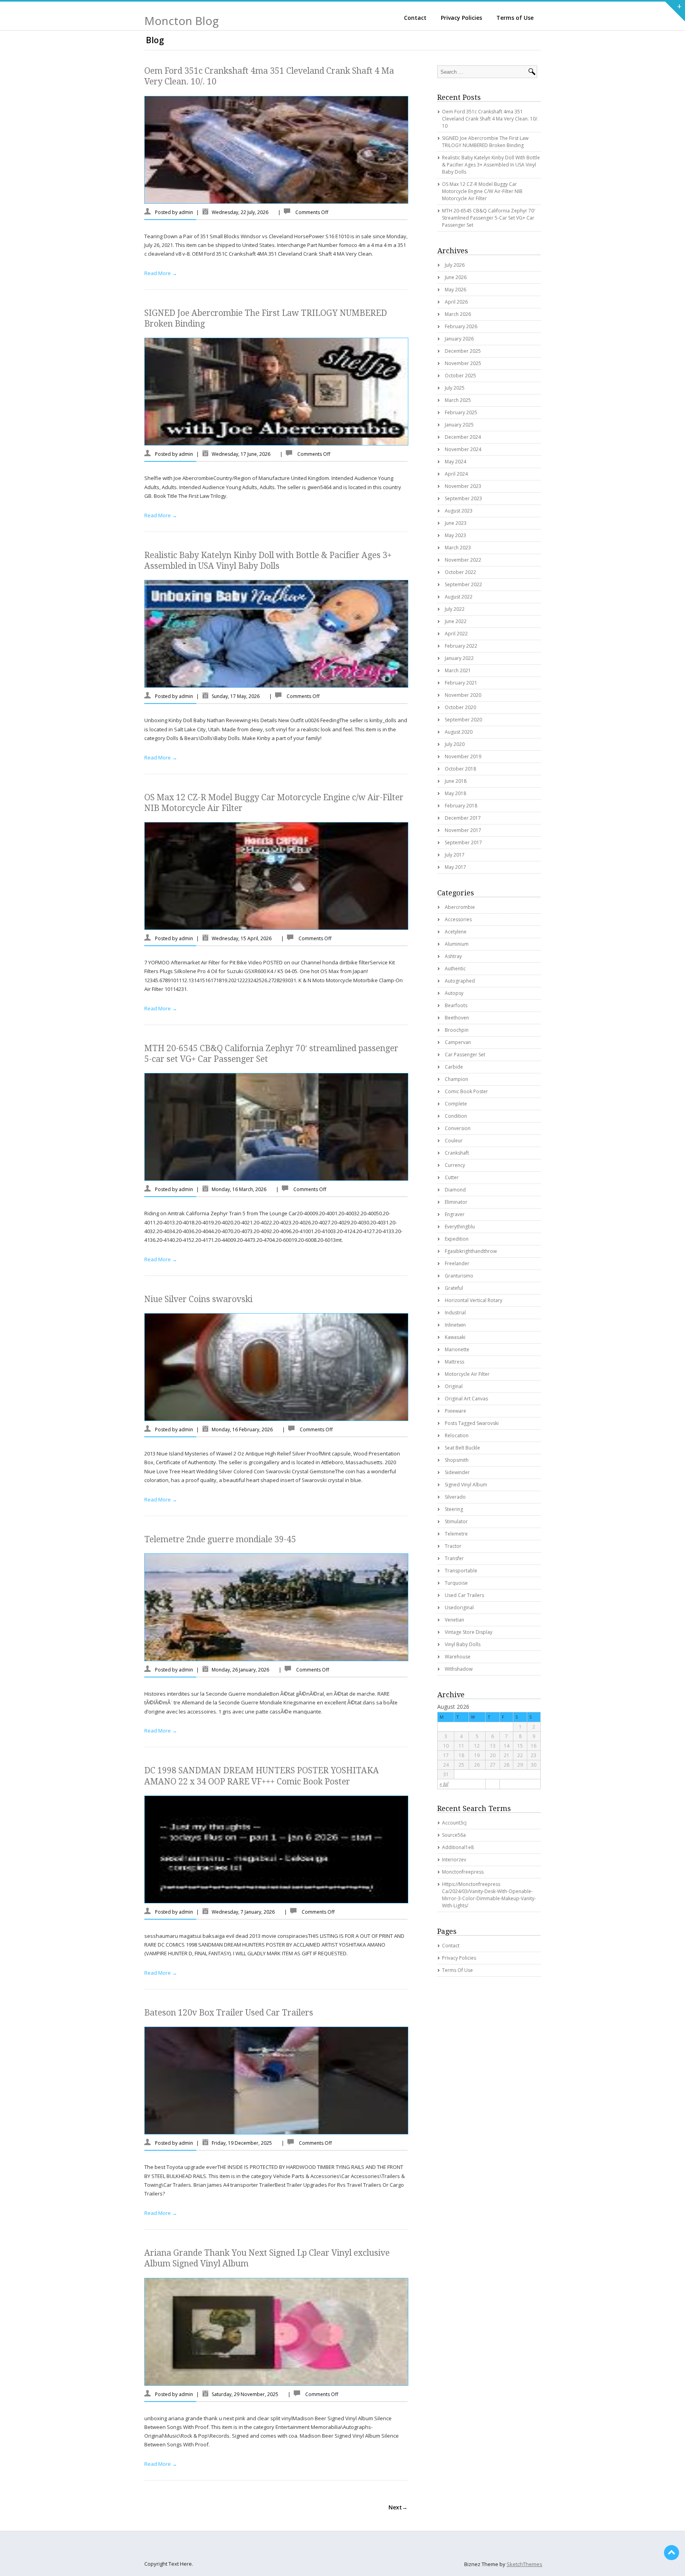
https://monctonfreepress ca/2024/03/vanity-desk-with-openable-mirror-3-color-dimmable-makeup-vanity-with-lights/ (489, 1895)
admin (186, 212)
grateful (454, 1288)
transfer (454, 1558)
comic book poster (466, 1091)
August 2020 (459, 732)
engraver (455, 1214)
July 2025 (455, 388)
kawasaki (455, 1337)
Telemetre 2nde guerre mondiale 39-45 (220, 1539)
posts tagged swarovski (472, 1423)
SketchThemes (524, 2564)
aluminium (457, 944)
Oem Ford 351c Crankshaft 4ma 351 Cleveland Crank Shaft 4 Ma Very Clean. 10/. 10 (490, 119)
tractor (453, 1546)
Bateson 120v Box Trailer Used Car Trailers (229, 2013)
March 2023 (458, 548)
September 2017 (463, 842)
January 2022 (459, 658)
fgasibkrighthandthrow (471, 1251)
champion (456, 1079)
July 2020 (455, 744)
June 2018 (456, 781)
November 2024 (463, 449)
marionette (457, 1349)
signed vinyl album (466, 1485)
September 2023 (463, 498)
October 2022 (460, 572)
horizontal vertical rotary (474, 1300)
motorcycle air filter (467, 1374)
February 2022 (461, 646)
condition (456, 1116)
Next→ (398, 2507)
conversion (458, 1128)
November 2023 (463, 486)
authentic (455, 969)
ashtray (453, 956)
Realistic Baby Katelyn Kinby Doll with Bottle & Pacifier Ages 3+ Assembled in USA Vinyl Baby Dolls (491, 165)
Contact (415, 18)
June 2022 (456, 621)
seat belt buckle (462, 1448)
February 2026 (461, 326)
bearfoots (456, 1005)
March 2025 (458, 400)
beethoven (457, 1018)
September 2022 (463, 584)
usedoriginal (459, 1607)
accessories (458, 919)
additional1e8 (458, 1847)
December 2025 (463, 351)
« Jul (444, 1784)
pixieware (455, 1411)
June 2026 (456, 277)
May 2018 (455, 793)
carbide (454, 1067)
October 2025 (460, 376)
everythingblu (460, 1227)
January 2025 (459, 425)
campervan (458, 1042)
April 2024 (456, 474)
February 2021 (461, 683)
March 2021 (458, 670)
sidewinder (457, 1472)
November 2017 (463, 830)
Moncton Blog (182, 21)
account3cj (454, 1823)
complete (456, 1104)
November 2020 (463, 695)
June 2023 (456, 523)
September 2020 (463, 720)
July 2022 (455, 609)
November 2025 (463, 363)
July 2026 (455, 265)
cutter (452, 1177)
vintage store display (469, 1632)
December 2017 (463, 818)
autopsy (454, 993)
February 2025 (461, 412)
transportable (461, 1571)
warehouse (458, 1657)
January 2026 (459, 339)
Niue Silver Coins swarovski (198, 1299)
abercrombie (460, 907)
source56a (454, 1835)
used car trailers (464, 1595)
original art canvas (466, 1399)
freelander (457, 1263)
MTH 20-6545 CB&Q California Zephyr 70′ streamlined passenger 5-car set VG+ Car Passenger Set (489, 218)
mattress (454, 1362)
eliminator (456, 1202)
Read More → (161, 273)
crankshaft (457, 1153)
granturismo (459, 1276)
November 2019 (463, 756)
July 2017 (455, 855)
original (454, 1386)
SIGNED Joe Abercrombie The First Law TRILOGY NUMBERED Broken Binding (485, 142)
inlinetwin (455, 1325)
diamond (455, 1190)
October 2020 (460, 707)
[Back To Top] (672, 2553)
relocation (457, 1435)
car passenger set (465, 1055)
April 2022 (456, 634)
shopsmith (457, 1460)
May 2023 (455, 535)
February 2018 (461, 806)
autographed (460, 981)
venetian (454, 1620)
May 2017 (455, 867)
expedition (457, 1239)
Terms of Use (515, 18)
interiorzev (454, 1860)
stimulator (456, 1521)
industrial (455, 1313)
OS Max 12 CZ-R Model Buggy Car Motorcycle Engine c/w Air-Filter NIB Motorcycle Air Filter (482, 191)
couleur (454, 1141)
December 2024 (463, 437)
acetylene (456, 932)
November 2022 (463, 560)
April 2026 (456, 302)
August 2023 (459, 511)
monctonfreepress (463, 1872)
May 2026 (455, 290)
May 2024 (455, 462)
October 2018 (460, 769)
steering (454, 1509)
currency (455, 1165)
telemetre (456, 1534)
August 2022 (459, 597)
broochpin (457, 1030)
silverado (455, 1497)
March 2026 (458, 314)
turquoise (456, 1583)
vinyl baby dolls (463, 1644)
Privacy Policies (461, 18)
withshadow (459, 1669)
